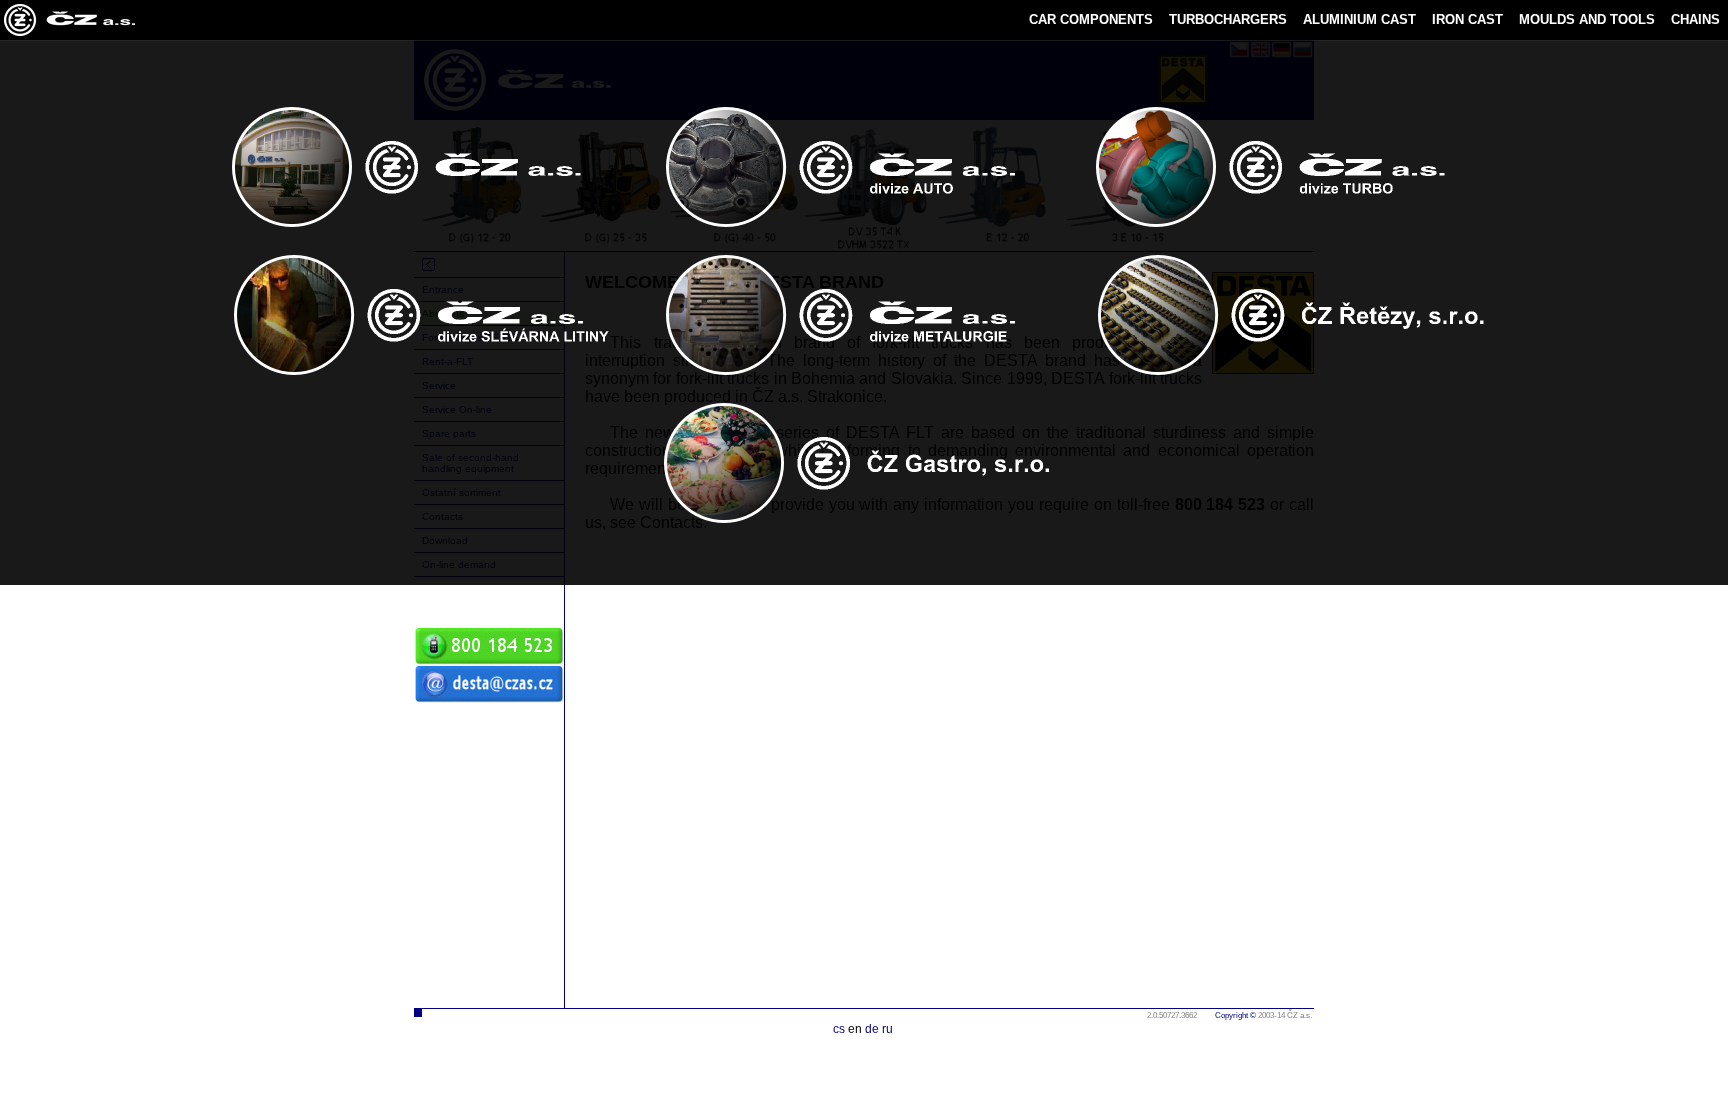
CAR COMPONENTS (1091, 19)
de (872, 1029)
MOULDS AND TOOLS (1587, 19)
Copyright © (1235, 1015)
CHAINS (1695, 19)
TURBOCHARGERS (1228, 19)
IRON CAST (1467, 19)
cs (839, 1029)
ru (887, 1029)
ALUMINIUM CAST (1359, 19)
